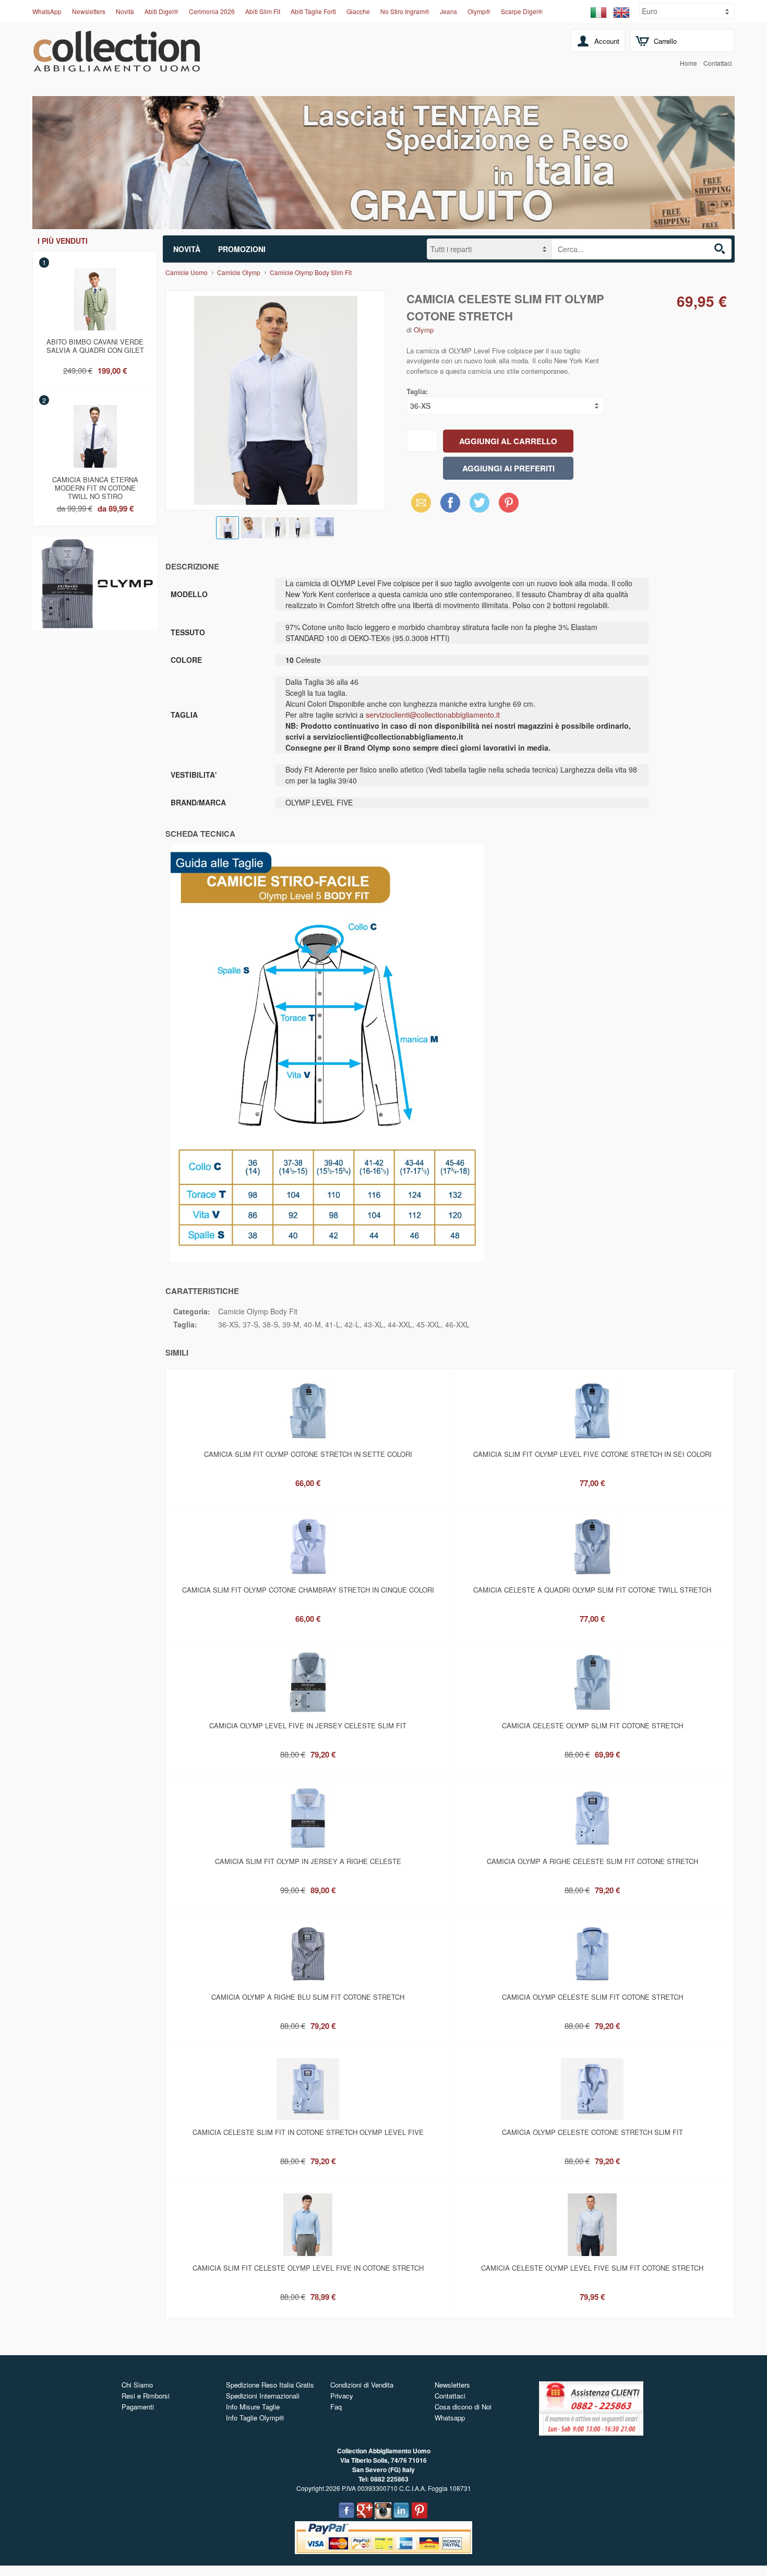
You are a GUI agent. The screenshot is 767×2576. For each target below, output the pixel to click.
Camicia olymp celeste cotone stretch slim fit (592, 2132)
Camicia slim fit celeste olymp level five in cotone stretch (308, 2268)
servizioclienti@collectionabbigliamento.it (433, 715)
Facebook (450, 502)
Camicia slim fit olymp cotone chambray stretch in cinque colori (308, 1590)
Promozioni (242, 249)
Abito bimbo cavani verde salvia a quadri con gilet (95, 346)
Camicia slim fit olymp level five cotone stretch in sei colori (592, 1454)
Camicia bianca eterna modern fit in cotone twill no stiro (95, 486)
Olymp (424, 330)
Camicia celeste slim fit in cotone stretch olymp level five (308, 2132)
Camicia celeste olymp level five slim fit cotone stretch (592, 2268)
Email (418, 502)
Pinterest (509, 502)
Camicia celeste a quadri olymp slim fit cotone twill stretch (592, 1590)
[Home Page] (117, 66)
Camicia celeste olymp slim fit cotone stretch (592, 1725)
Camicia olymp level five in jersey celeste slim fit (308, 1725)
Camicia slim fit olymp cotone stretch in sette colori (308, 1454)
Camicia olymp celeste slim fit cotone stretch (592, 1997)
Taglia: (417, 391)
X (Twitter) (480, 506)
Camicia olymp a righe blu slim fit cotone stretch (308, 1997)
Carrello (665, 41)
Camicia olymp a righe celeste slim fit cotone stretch (592, 1861)
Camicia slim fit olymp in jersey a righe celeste (308, 1861)
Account (607, 41)
